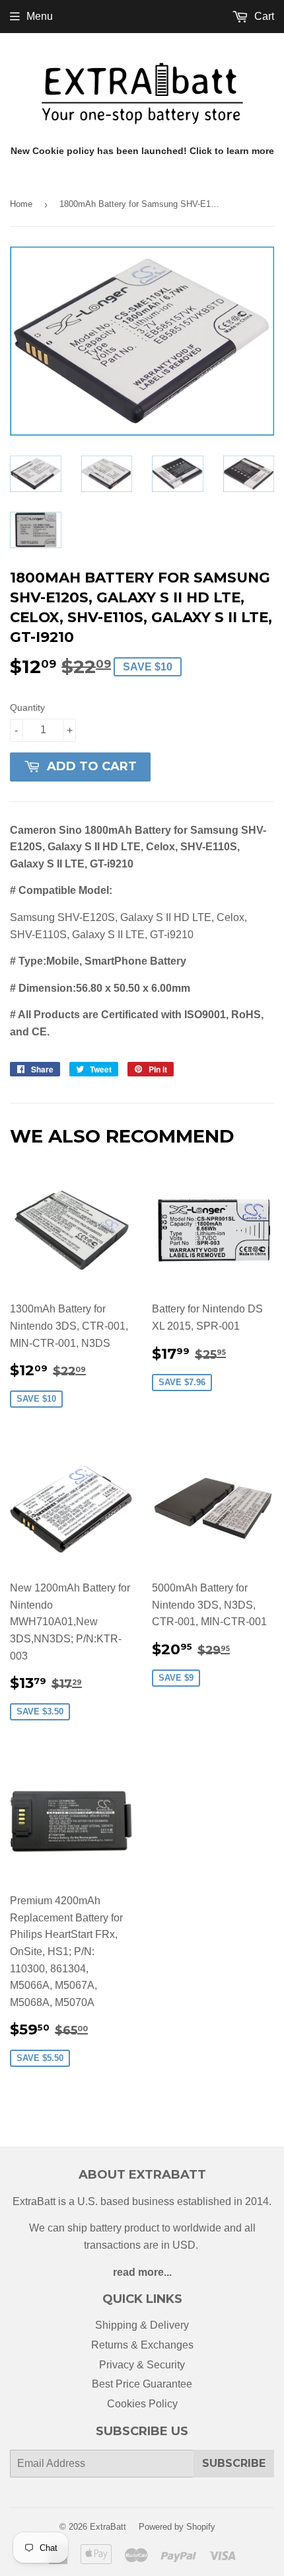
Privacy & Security (142, 2365)
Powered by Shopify (177, 2527)
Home (21, 204)
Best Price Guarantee (142, 2384)
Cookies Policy (142, 2404)
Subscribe (234, 2463)
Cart (263, 16)
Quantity (27, 707)
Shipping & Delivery (142, 2325)
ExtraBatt (108, 2527)
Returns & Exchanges (142, 2345)
